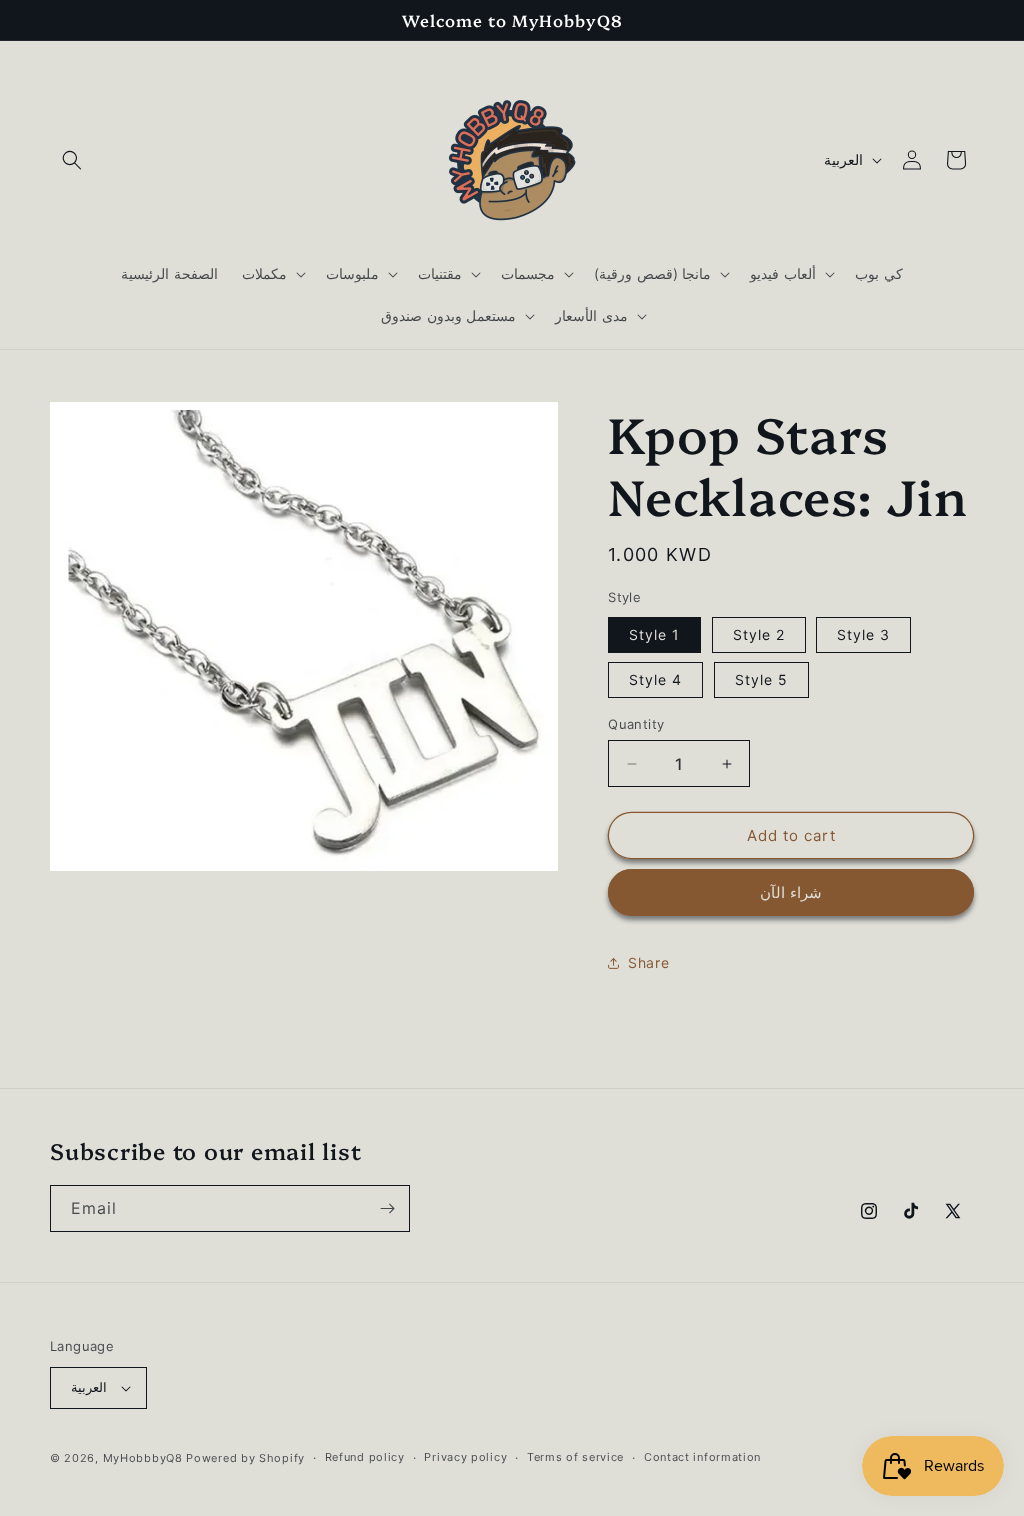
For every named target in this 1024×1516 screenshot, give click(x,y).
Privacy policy (465, 1457)
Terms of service (575, 1457)
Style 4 (655, 679)
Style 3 (863, 634)
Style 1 (654, 634)
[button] (72, 160)
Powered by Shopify (245, 1458)
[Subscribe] (387, 1208)
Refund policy (365, 1457)
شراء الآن (791, 892)
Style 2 (759, 634)
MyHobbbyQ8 (143, 1458)
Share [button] (648, 962)
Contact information (702, 1457)
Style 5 (761, 679)
